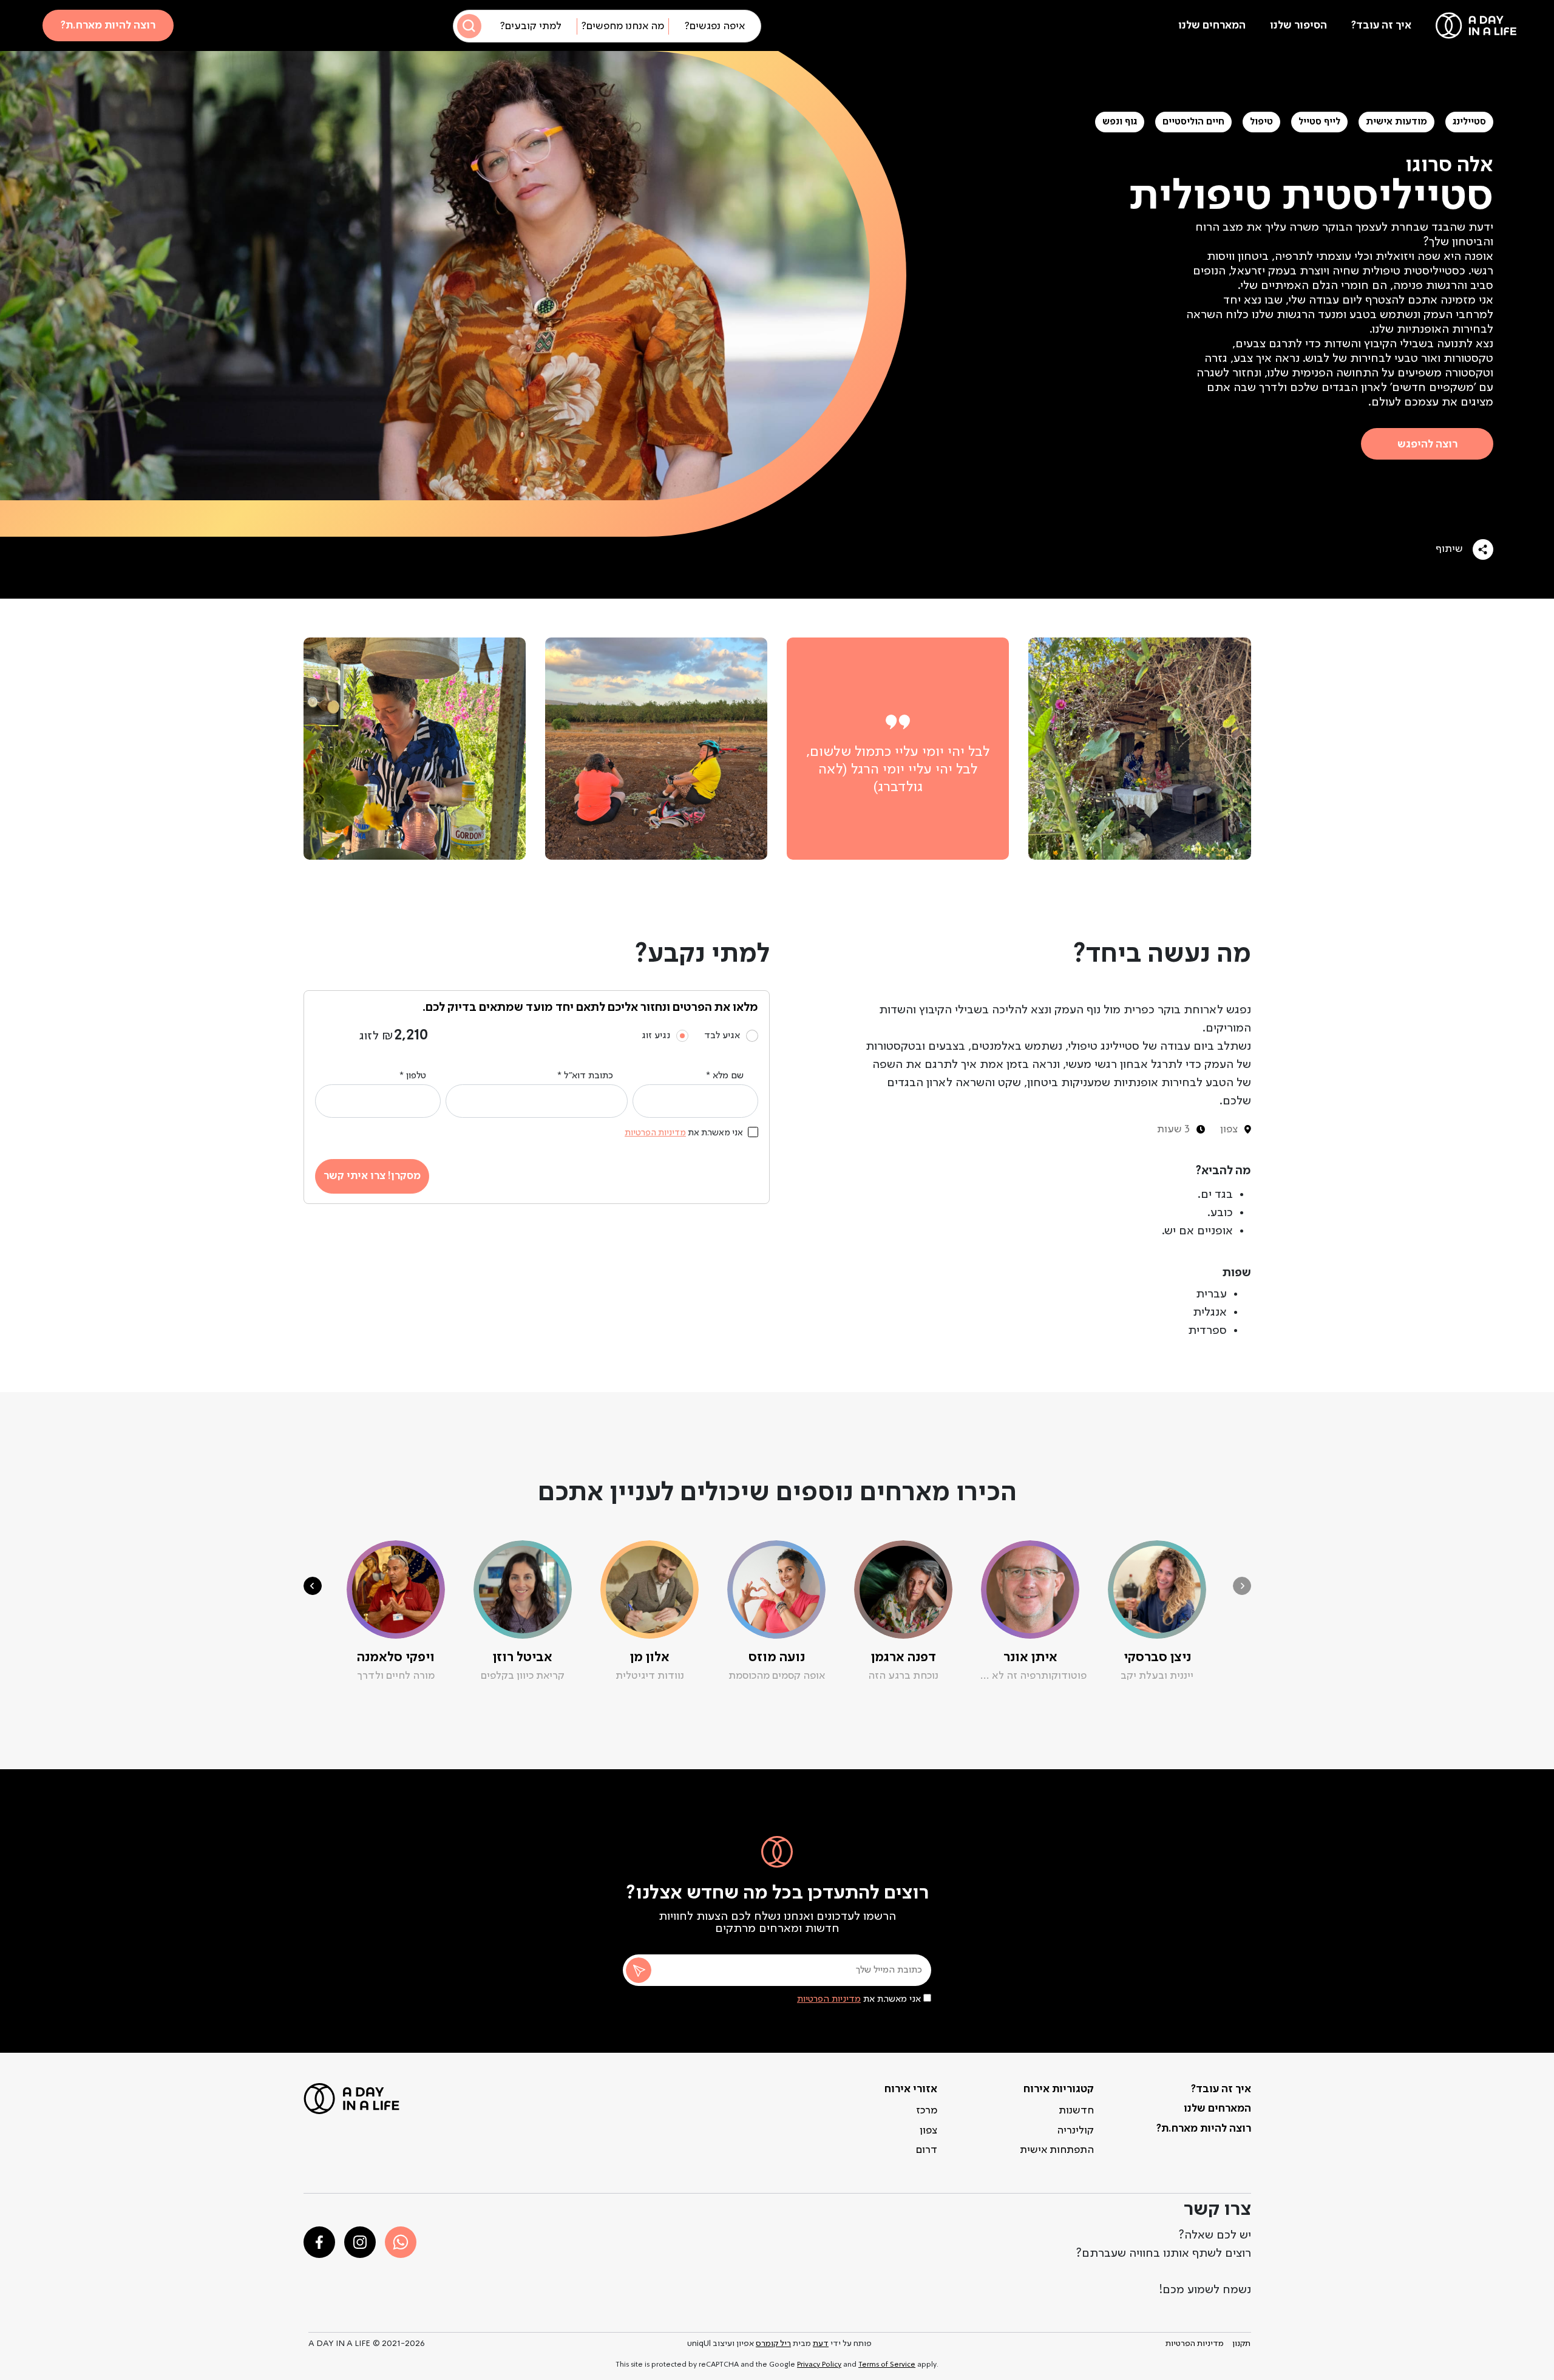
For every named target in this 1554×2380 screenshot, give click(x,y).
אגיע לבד (722, 1036)
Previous (1242, 1586)
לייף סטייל (1319, 122)
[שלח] (639, 1970)
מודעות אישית (1396, 122)
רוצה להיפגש (1427, 444)
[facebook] (319, 2242)
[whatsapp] (401, 2242)
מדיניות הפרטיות (829, 1999)
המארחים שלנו (1212, 25)
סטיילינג (1469, 122)
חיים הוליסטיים (1193, 122)
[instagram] (360, 2242)
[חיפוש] (469, 26)
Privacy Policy (819, 2365)
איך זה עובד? (1381, 25)
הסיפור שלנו (1298, 25)
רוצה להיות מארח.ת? (108, 25)
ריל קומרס (773, 2344)
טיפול (1261, 122)
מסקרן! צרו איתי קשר (372, 1176)
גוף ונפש (1120, 122)
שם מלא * (725, 1076)
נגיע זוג (656, 1036)
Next (313, 1586)
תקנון (1241, 2344)
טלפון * (413, 1076)
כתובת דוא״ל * (585, 1076)
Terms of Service (887, 2365)
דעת (821, 2344)
